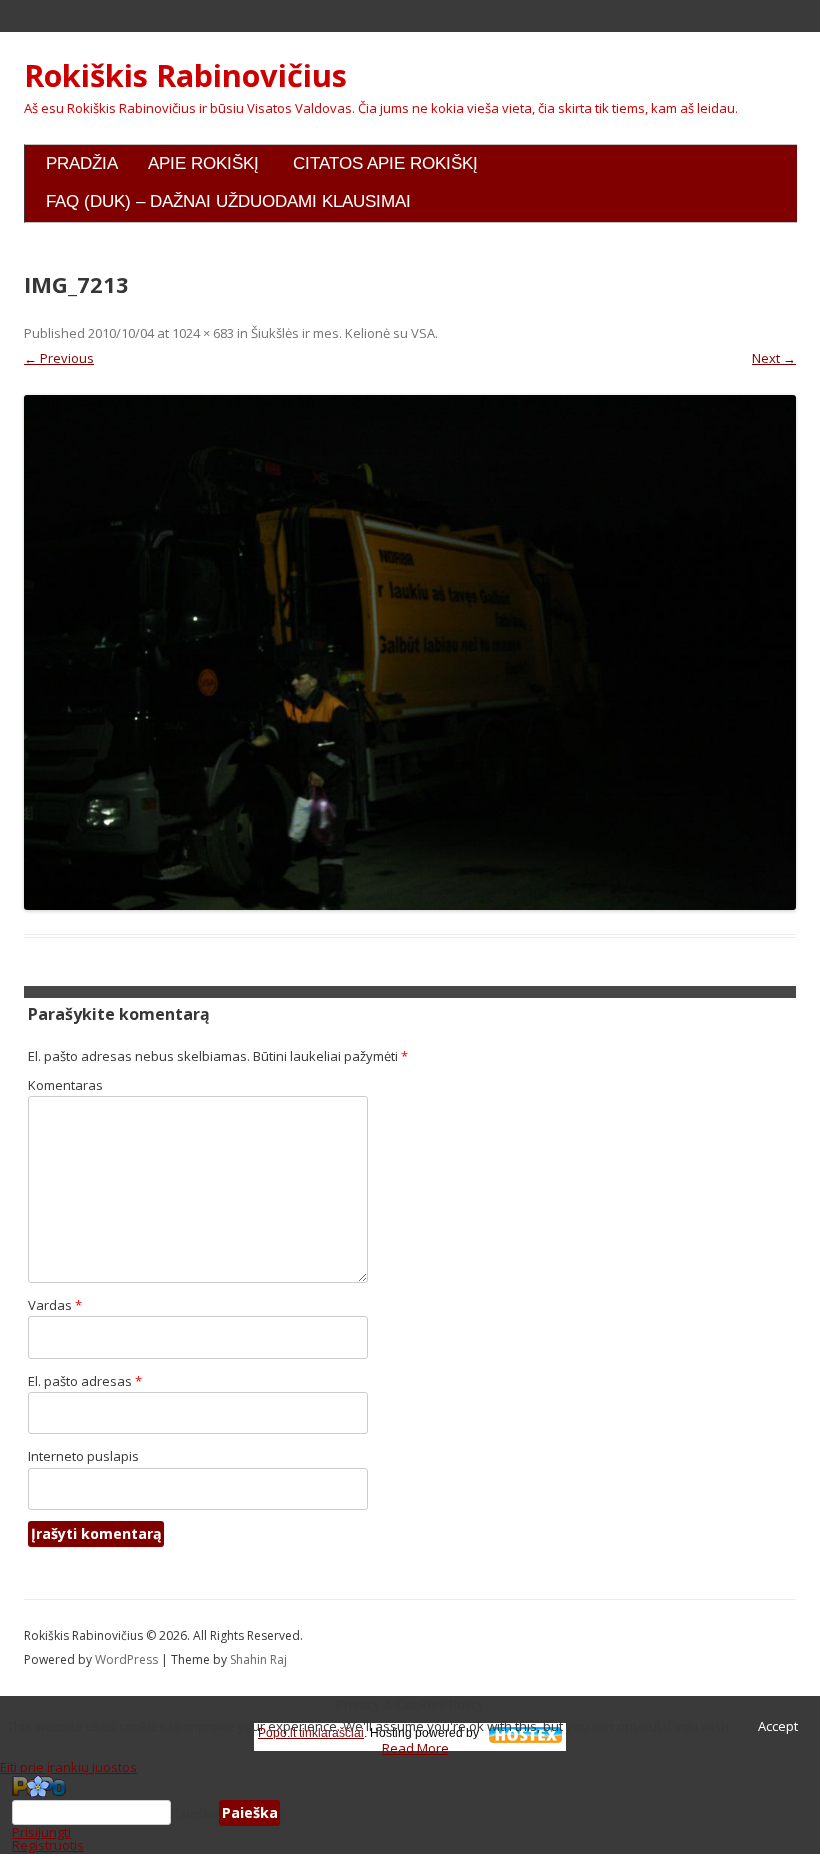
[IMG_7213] (410, 652)
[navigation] (410, 1813)
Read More (415, 1748)
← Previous (59, 358)
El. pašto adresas (85, 1381)
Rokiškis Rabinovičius (185, 76)
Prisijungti (41, 1832)
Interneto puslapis (83, 1456)
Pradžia (82, 163)
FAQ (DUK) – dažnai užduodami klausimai (228, 201)
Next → (774, 358)
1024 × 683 (203, 333)
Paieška (195, 1813)
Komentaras (65, 1085)
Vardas (55, 1305)
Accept (778, 1726)
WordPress (128, 1659)
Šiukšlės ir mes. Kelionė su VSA (343, 333)
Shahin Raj (258, 1659)
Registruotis (48, 1845)
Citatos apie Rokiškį (385, 163)
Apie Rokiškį (203, 163)
